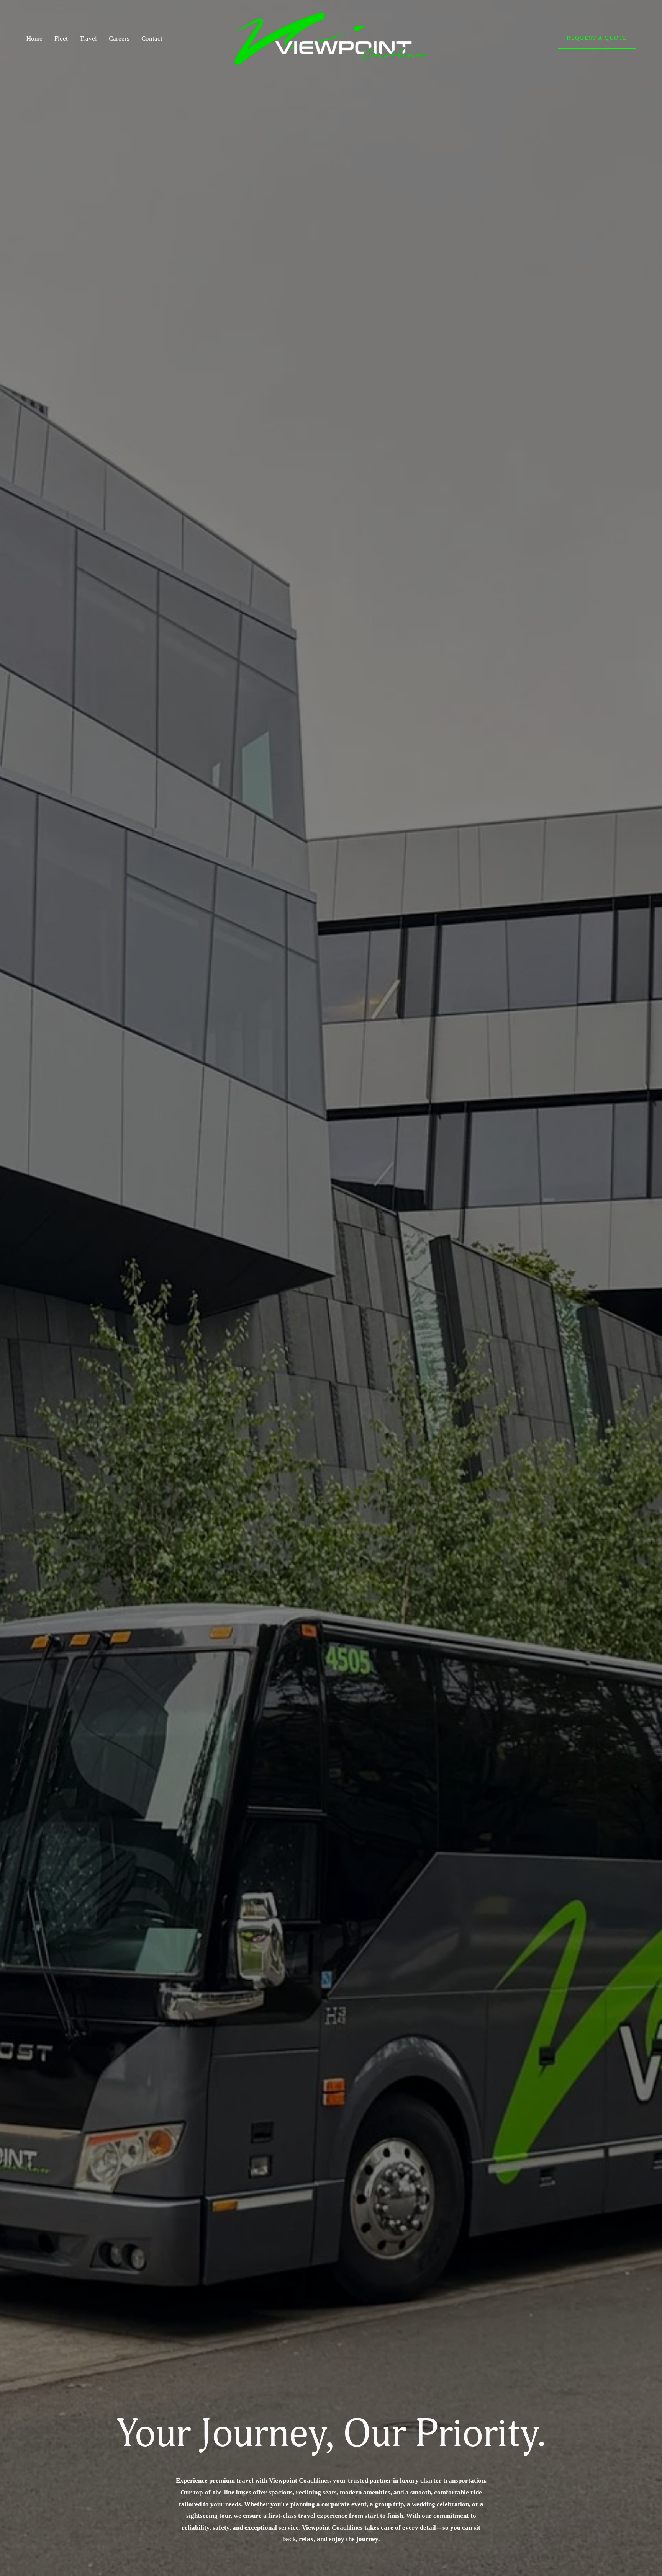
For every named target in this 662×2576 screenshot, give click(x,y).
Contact (152, 38)
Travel (88, 38)
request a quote (597, 38)
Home (34, 38)
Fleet (61, 38)
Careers (119, 38)
